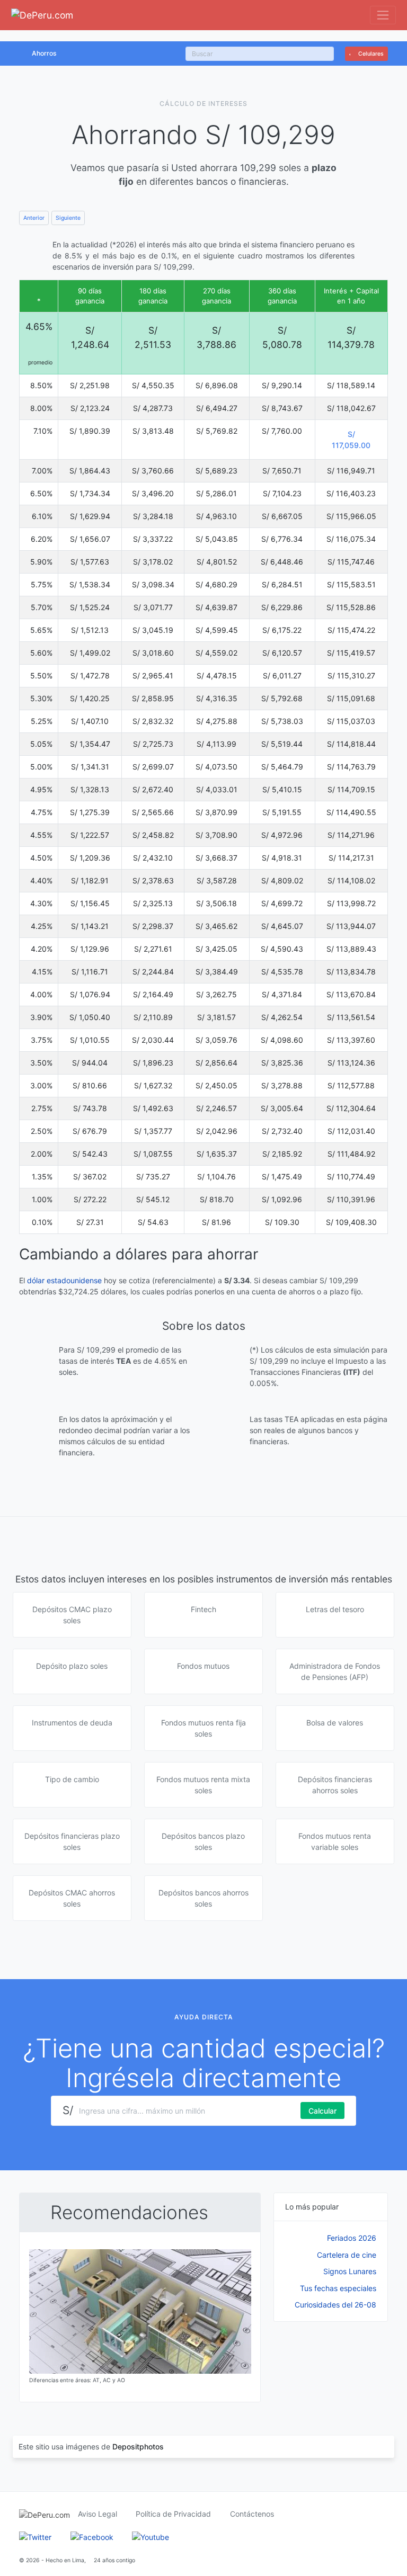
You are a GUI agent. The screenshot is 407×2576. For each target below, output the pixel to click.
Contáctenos (252, 2514)
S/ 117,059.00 (351, 440)
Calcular (322, 2111)
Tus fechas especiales (338, 2288)
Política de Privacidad (173, 2514)
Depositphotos (138, 2447)
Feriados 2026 (352, 2238)
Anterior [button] (34, 218)
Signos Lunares (350, 2271)
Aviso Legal (98, 2514)
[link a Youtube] (151, 2536)
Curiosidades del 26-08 (335, 2305)
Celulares (370, 54)
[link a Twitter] (35, 2536)
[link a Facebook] (92, 2536)
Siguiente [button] (68, 218)
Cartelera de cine (347, 2255)
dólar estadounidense (64, 1280)
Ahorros (44, 53)
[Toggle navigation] (383, 15)
